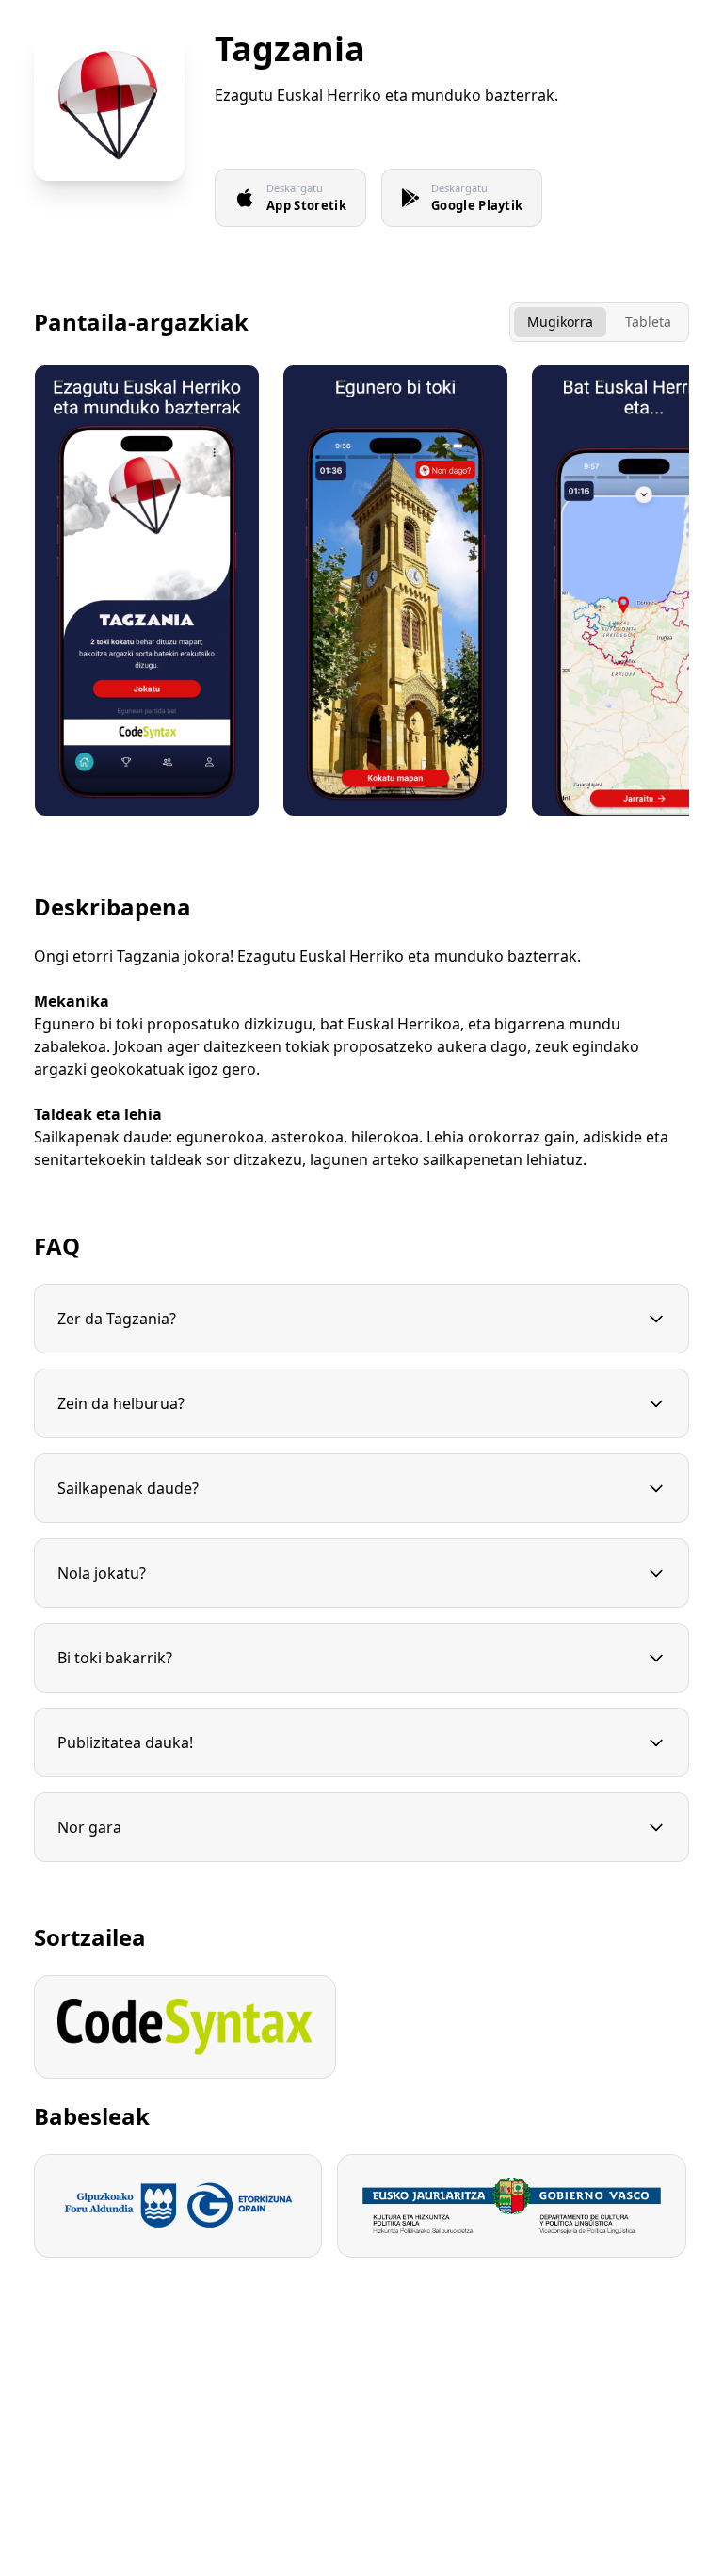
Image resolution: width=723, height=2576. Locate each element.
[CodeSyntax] (185, 2027)
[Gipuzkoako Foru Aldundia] (178, 2206)
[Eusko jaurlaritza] (512, 2206)
